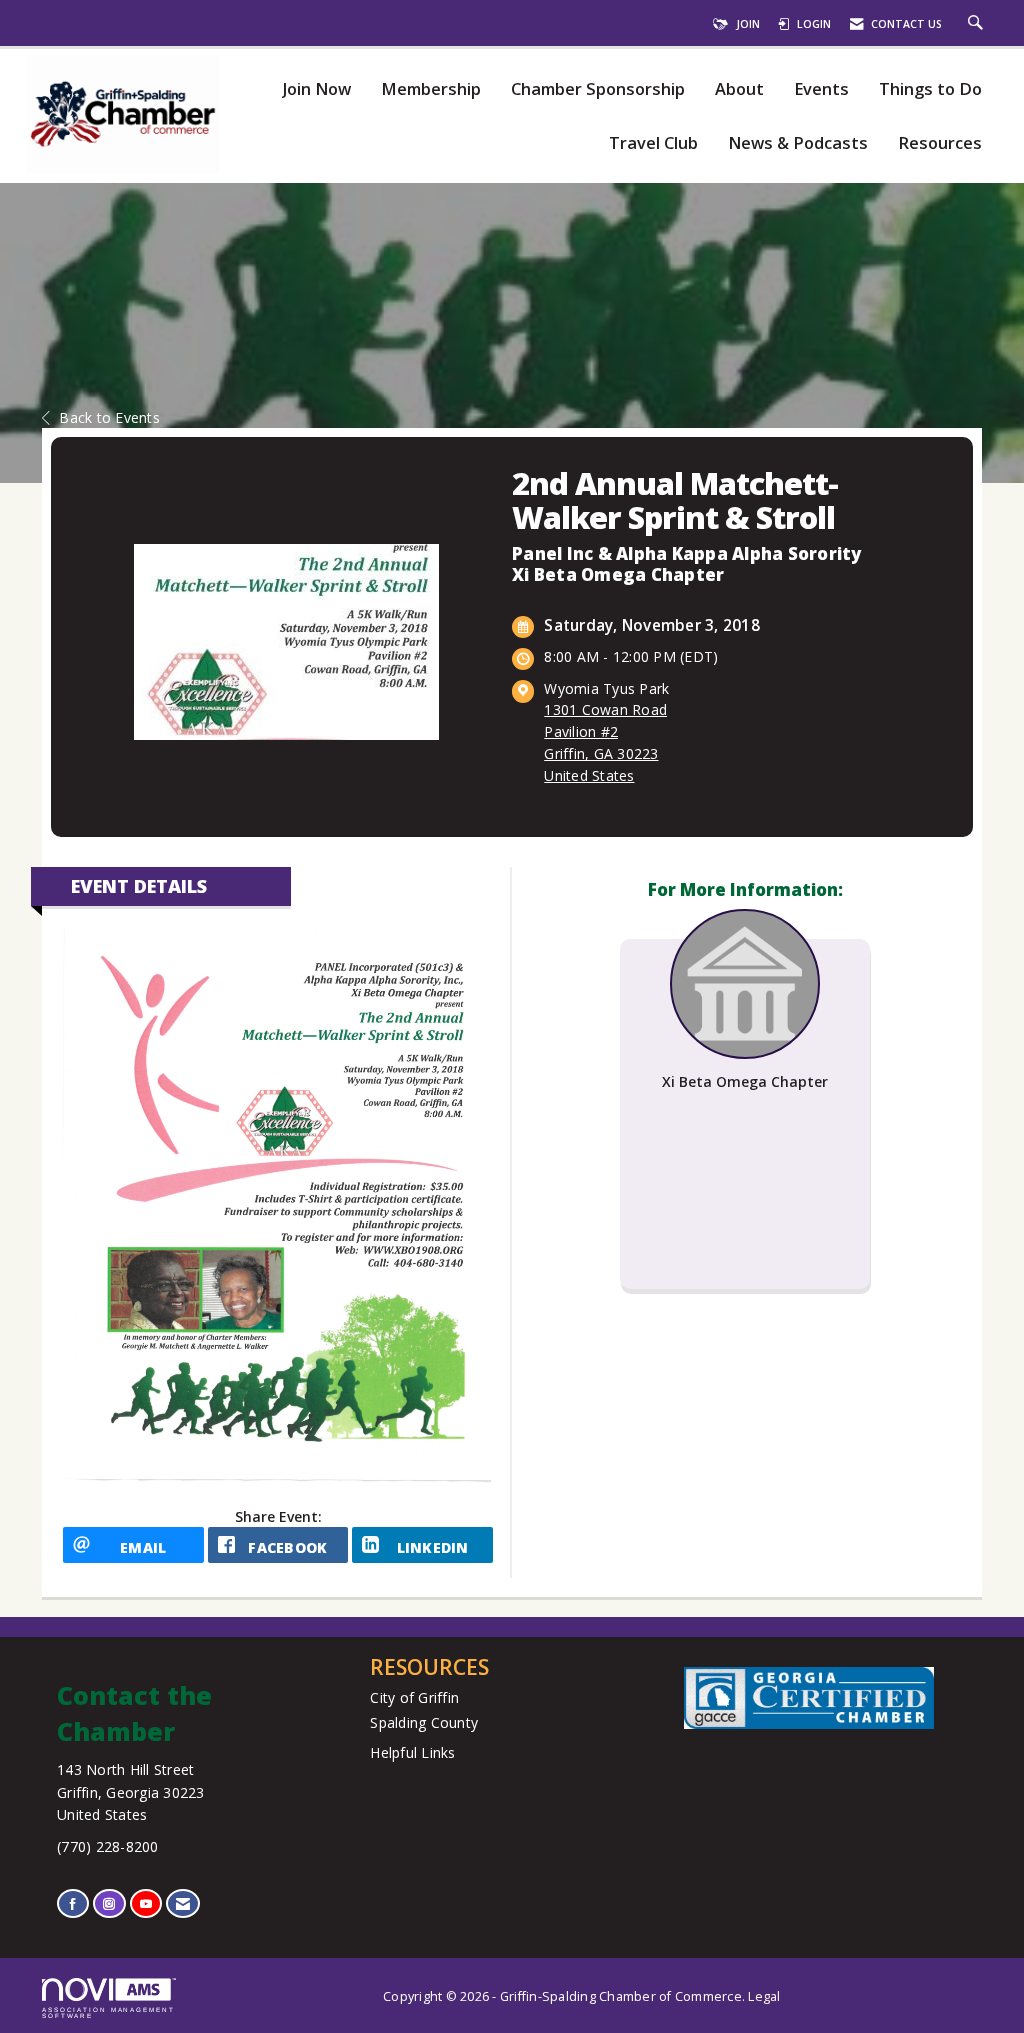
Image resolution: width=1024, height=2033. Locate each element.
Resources (940, 143)
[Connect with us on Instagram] (109, 1903)
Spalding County (424, 1722)
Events (821, 89)
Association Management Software (108, 2012)
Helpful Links (412, 1752)
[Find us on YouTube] (146, 1903)
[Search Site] (978, 24)
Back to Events (109, 417)
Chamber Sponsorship (598, 89)
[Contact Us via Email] (183, 1903)
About (739, 89)
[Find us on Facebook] (73, 1903)
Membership (431, 89)
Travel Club (653, 143)
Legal (764, 1996)
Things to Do (930, 89)
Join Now (316, 89)
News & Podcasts (798, 143)
